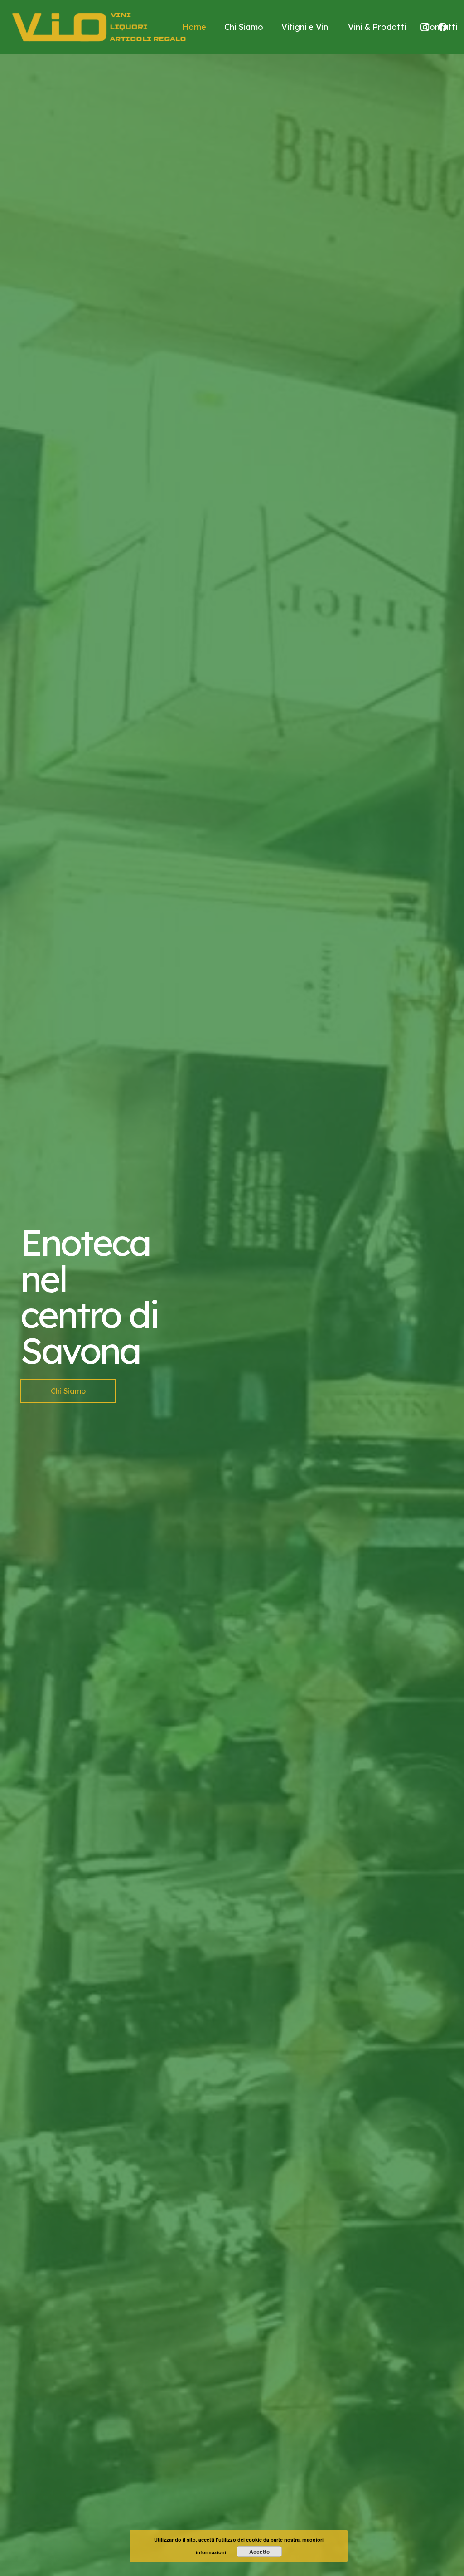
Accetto (259, 2552)
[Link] (99, 27)
